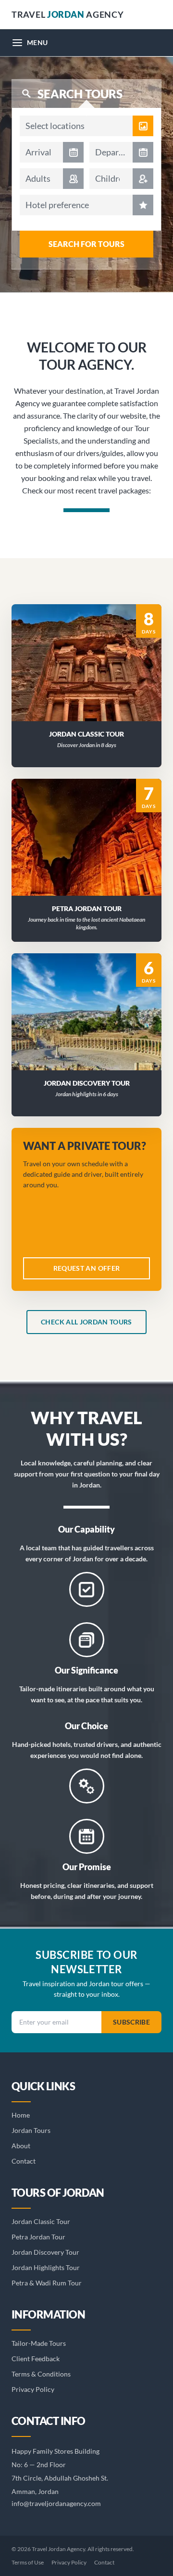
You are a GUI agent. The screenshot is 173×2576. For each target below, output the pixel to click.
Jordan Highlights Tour (46, 2267)
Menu (37, 42)
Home (21, 2115)
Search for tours (86, 244)
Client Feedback (36, 2359)
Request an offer (87, 1268)
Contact (24, 2161)
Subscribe (131, 2022)
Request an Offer (93, 675)
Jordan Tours (31, 2130)
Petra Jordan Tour (38, 2237)
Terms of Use (28, 2562)
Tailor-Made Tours (39, 2343)
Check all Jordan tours (86, 1322)
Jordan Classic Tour (41, 2221)
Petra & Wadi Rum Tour (47, 2283)
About (21, 2146)
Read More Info (92, 650)
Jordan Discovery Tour (45, 2252)
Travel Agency (68, 14)
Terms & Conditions (41, 2374)
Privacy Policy (33, 2389)
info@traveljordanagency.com (56, 2503)
